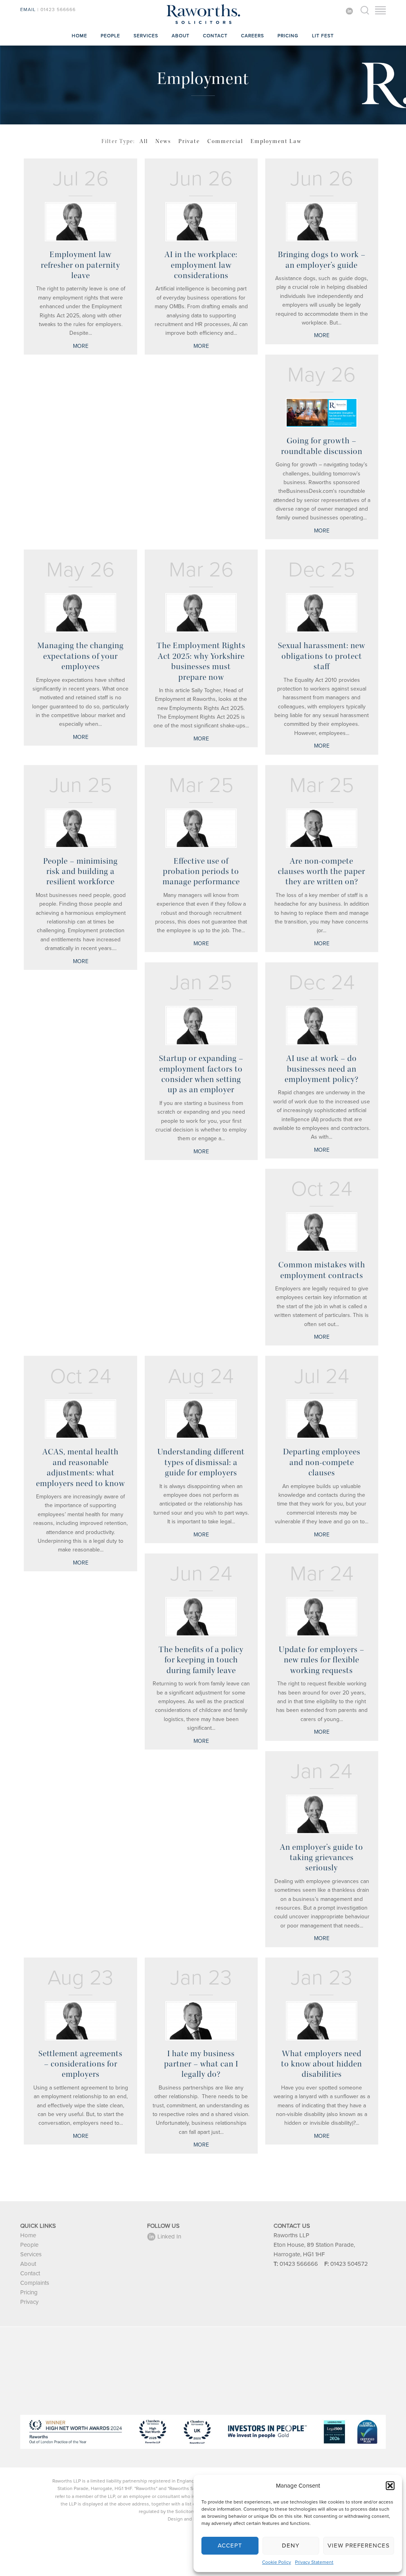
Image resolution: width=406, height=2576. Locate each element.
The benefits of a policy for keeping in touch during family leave (201, 1660)
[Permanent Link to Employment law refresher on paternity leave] (80, 222)
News (163, 141)
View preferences (359, 2545)
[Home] (203, 24)
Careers (253, 36)
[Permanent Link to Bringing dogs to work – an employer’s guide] (322, 222)
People (110, 36)
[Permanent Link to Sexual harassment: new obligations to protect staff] (322, 613)
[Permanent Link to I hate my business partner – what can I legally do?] (201, 2021)
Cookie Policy (277, 2562)
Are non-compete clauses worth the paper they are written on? (322, 871)
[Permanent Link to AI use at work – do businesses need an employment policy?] (322, 1026)
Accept (230, 2545)
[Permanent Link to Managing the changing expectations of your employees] (80, 613)
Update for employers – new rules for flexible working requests (322, 1660)
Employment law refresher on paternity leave (80, 265)
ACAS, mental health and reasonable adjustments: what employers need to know (80, 1467)
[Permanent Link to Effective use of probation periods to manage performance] (201, 828)
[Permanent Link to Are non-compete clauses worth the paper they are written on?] (322, 828)
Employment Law (276, 141)
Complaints (35, 2283)
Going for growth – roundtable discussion (322, 446)
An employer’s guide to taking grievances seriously (322, 1858)
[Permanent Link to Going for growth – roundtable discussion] (322, 413)
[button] (390, 2486)
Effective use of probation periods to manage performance (201, 871)
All (144, 141)
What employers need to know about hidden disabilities (322, 2064)
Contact (215, 36)
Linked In (169, 2236)
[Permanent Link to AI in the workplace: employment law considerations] (201, 222)
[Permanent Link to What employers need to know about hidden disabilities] (322, 2021)
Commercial (225, 141)
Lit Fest (323, 36)
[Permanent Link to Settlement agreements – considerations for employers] (80, 2021)
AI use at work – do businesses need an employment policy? (322, 1069)
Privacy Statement (314, 2562)
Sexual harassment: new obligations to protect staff (322, 656)
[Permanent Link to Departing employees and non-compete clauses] (322, 1419)
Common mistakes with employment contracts (322, 1270)
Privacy (29, 2302)
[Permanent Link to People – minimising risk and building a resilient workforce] (80, 828)
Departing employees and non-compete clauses (322, 1462)
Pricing (288, 36)
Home (79, 36)
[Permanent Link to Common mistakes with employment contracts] (322, 1232)
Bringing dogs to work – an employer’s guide (322, 260)
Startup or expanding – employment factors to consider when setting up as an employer (201, 1074)
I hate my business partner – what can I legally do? (201, 2064)
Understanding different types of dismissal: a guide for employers (201, 1462)
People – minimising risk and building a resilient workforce (80, 871)
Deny (291, 2545)
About (181, 36)
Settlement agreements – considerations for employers (80, 2064)
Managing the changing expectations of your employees (80, 656)
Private (189, 141)
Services (146, 36)
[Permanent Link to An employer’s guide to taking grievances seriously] (322, 1814)
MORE (81, 346)
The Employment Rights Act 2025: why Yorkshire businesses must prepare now (201, 661)
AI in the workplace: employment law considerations (201, 265)
